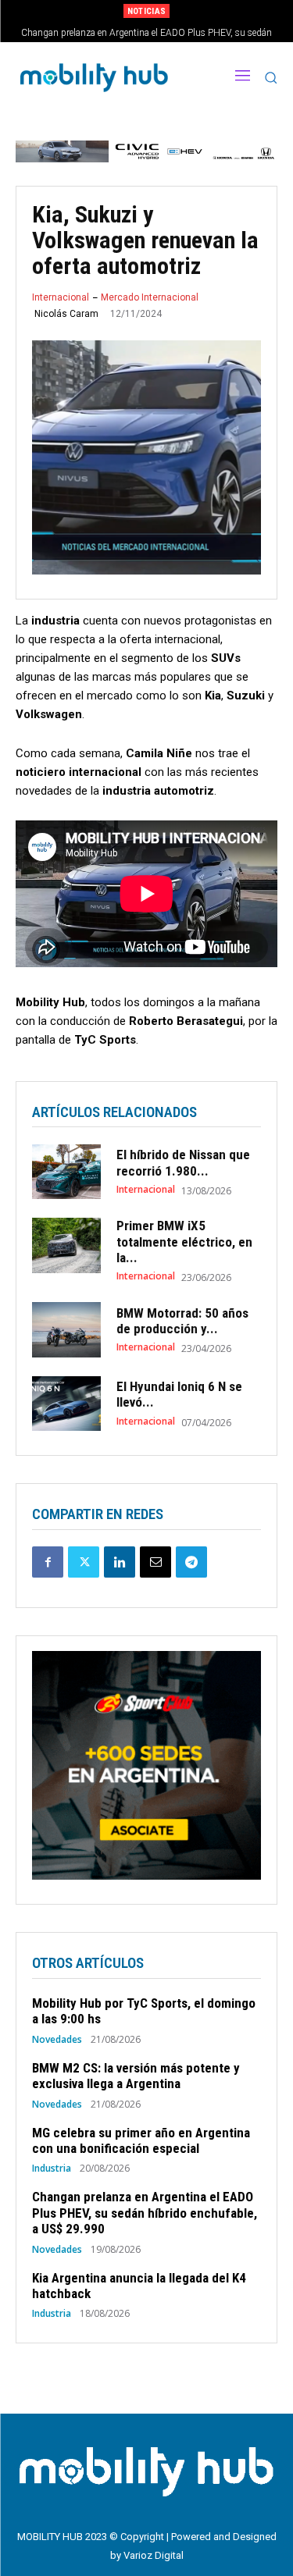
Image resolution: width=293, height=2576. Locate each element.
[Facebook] (48, 1562)
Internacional (61, 297)
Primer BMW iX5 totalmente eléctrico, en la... (184, 1242)
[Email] (155, 1562)
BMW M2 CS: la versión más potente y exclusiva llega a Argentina (136, 2076)
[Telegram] (191, 1562)
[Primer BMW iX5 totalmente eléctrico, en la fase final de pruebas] (66, 1245)
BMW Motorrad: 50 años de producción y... (182, 1321)
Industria (52, 2169)
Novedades (57, 2040)
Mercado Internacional (150, 297)
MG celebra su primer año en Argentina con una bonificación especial (141, 2140)
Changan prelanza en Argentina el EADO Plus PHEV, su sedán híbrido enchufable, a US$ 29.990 (145, 2213)
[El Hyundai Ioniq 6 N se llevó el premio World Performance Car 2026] (66, 1404)
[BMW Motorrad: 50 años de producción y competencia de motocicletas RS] (66, 1329)
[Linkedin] (120, 1562)
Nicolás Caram (66, 314)
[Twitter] (84, 1562)
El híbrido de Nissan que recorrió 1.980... (183, 1162)
